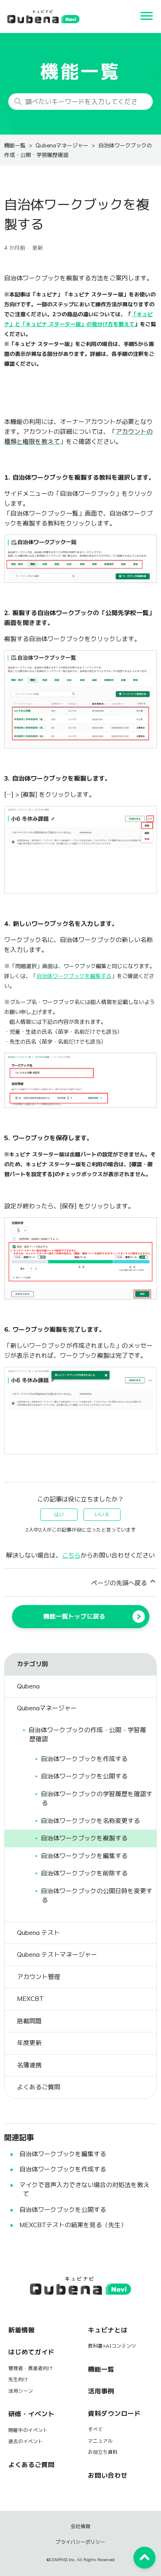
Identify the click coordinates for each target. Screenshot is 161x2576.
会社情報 (80, 2526)
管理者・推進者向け (31, 2368)
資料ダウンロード (114, 2414)
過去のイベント (26, 2441)
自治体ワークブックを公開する (63, 2210)
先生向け (18, 2379)
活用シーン (21, 2391)
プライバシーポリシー (80, 2542)
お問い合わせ (108, 2475)
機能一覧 (15, 146)
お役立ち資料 (103, 2452)
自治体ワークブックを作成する (63, 2169)
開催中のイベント (28, 2430)
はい (59, 1515)
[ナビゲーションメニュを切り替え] (147, 17)
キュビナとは (108, 2330)
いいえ (102, 1515)
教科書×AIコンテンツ (112, 2346)
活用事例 (101, 2391)
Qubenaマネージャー (62, 146)
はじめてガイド (31, 2352)
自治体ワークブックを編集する (63, 2154)
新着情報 (21, 2330)
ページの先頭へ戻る (120, 1583)
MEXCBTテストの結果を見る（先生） (73, 2225)
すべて (95, 2429)
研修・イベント (31, 2414)
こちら (71, 1555)
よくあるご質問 (31, 2465)
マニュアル (100, 2441)
